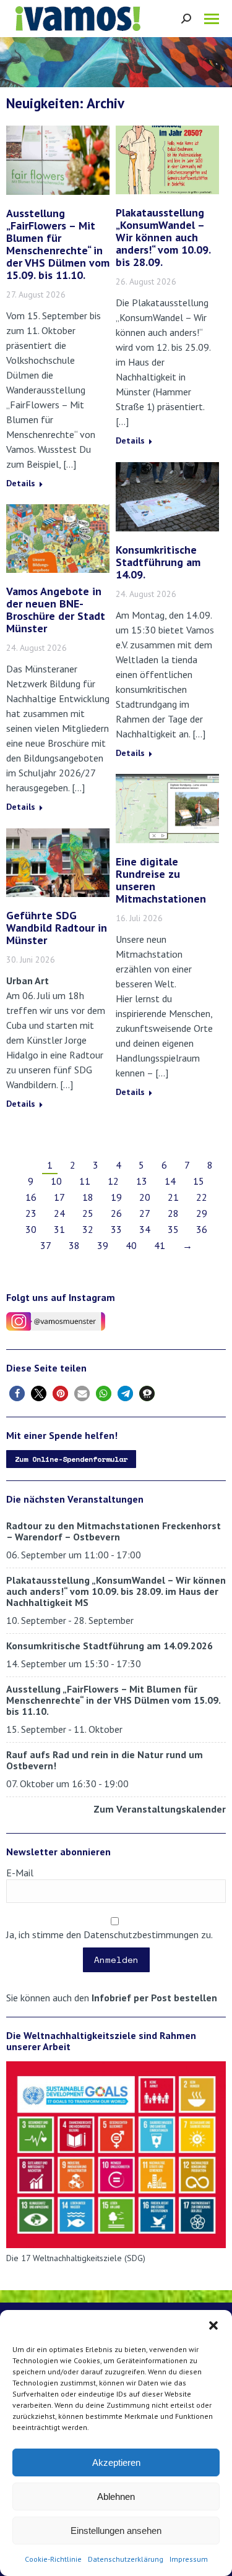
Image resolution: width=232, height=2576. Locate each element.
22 (202, 1197)
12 (113, 1181)
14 (170, 1181)
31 (59, 1229)
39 (103, 1245)
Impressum (189, 2559)
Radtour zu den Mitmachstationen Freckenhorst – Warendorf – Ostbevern (114, 1531)
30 (31, 1229)
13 (142, 1181)
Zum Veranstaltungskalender (160, 1809)
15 (199, 1181)
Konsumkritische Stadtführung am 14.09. (158, 562)
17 (59, 1197)
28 (173, 1213)
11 (85, 1181)
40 (131, 1245)
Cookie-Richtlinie (53, 2559)
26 (116, 1213)
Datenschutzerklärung (126, 2559)
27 (145, 1213)
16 (31, 1197)
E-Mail (20, 1873)
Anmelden (116, 1960)
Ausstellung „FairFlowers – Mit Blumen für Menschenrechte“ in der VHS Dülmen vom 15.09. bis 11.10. (58, 244)
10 (56, 1181)
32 (88, 1229)
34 (145, 1229)
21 (173, 1197)
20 (145, 1197)
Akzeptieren (116, 2462)
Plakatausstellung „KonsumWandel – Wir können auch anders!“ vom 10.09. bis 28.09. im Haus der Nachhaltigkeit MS (116, 1591)
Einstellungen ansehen (116, 2531)
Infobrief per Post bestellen (154, 1998)
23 (31, 1213)
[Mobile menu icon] (212, 19)
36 (202, 1229)
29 (202, 1213)
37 (46, 1245)
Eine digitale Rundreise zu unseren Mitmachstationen (161, 880)
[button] (213, 2325)
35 (173, 1229)
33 (116, 1229)
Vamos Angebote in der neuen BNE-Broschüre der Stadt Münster (56, 610)
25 (88, 1213)
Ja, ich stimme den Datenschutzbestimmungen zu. (110, 1934)
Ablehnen (116, 2497)
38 (74, 1245)
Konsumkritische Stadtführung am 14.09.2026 (110, 1646)
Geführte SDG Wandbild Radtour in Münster (57, 928)
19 (116, 1197)
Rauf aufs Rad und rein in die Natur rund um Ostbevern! (105, 1760)
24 (59, 1213)
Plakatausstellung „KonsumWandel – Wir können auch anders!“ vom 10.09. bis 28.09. (163, 237)
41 (160, 1245)
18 (88, 1197)
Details (21, 483)
